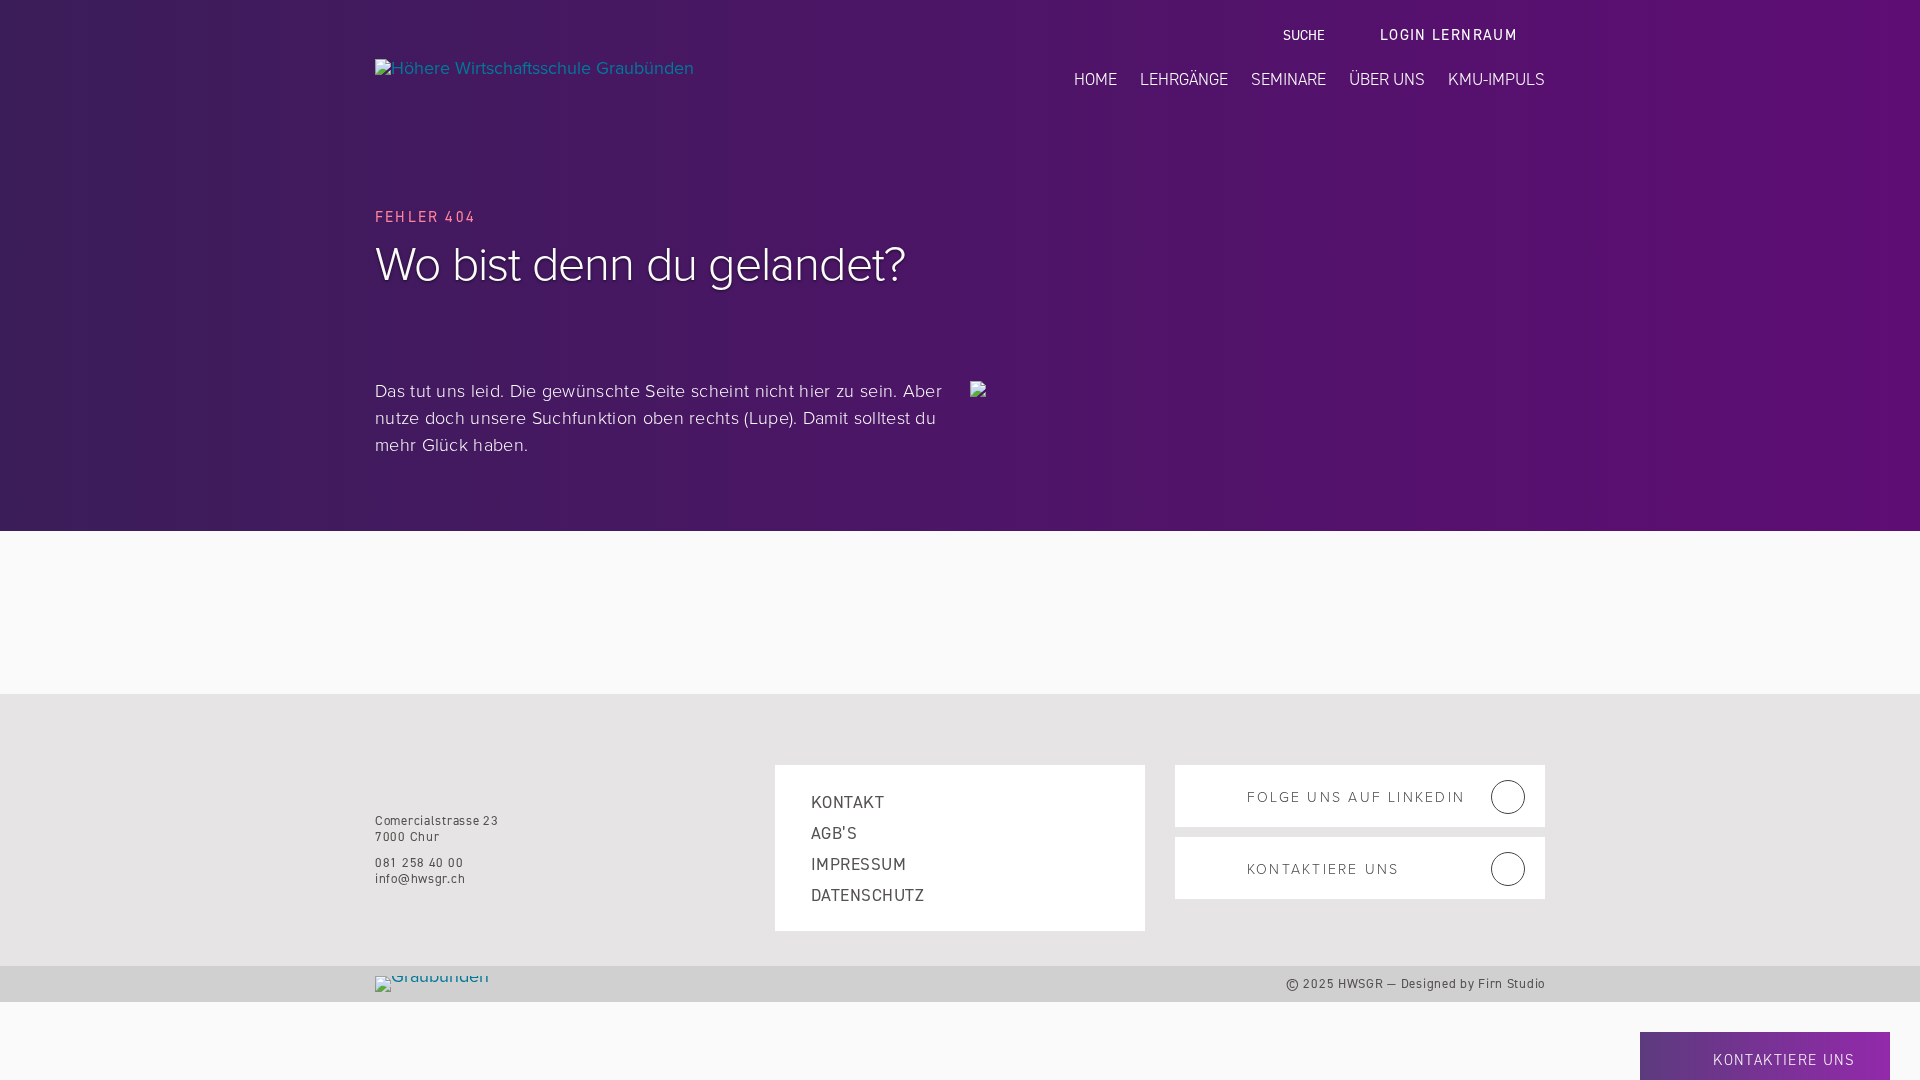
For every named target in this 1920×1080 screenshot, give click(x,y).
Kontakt (847, 802)
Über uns (1387, 79)
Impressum (858, 864)
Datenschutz (867, 895)
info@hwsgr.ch (420, 878)
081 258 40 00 (419, 862)
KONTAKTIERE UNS (1323, 869)
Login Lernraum (1448, 35)
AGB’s (834, 833)
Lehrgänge (1184, 79)
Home (1095, 79)
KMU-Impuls (1496, 79)
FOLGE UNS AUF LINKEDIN (1356, 797)
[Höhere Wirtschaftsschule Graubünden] (627, 68)
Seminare (1288, 79)
